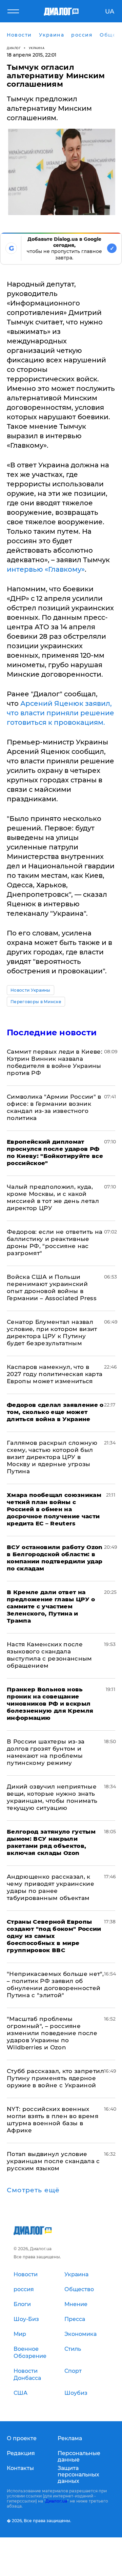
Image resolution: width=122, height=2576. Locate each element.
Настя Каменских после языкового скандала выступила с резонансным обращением (49, 1655)
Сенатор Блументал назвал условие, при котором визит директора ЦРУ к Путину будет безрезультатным (52, 1333)
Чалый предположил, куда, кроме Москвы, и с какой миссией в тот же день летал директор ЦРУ (53, 1197)
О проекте (22, 2438)
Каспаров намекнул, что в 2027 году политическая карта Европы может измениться (55, 1374)
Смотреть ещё (33, 2190)
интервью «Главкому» (46, 569)
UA (110, 12)
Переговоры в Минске (36, 1002)
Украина (37, 48)
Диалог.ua (56, 2501)
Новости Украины (30, 990)
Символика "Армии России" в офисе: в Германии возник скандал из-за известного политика (54, 1107)
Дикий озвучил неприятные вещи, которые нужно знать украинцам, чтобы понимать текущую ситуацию (52, 1797)
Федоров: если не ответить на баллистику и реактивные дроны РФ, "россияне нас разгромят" (55, 1242)
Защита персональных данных (78, 2475)
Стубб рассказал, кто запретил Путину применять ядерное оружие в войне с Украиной (55, 2078)
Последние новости (52, 1032)
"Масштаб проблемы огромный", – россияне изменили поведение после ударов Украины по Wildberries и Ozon (52, 2033)
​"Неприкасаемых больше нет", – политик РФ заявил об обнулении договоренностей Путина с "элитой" (55, 1984)
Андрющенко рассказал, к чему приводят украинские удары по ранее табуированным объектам (50, 1887)
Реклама (70, 2438)
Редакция (21, 2453)
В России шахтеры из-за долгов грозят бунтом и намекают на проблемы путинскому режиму (46, 1752)
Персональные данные (79, 2456)
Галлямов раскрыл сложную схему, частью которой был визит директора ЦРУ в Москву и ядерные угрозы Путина (52, 1457)
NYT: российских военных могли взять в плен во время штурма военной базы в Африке (53, 2120)
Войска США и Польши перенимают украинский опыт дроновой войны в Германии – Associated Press (52, 1287)
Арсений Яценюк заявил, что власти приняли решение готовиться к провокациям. (60, 713)
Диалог (14, 48)
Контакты (20, 2468)
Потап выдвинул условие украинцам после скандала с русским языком (53, 2161)
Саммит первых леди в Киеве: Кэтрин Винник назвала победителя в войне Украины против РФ (55, 1062)
